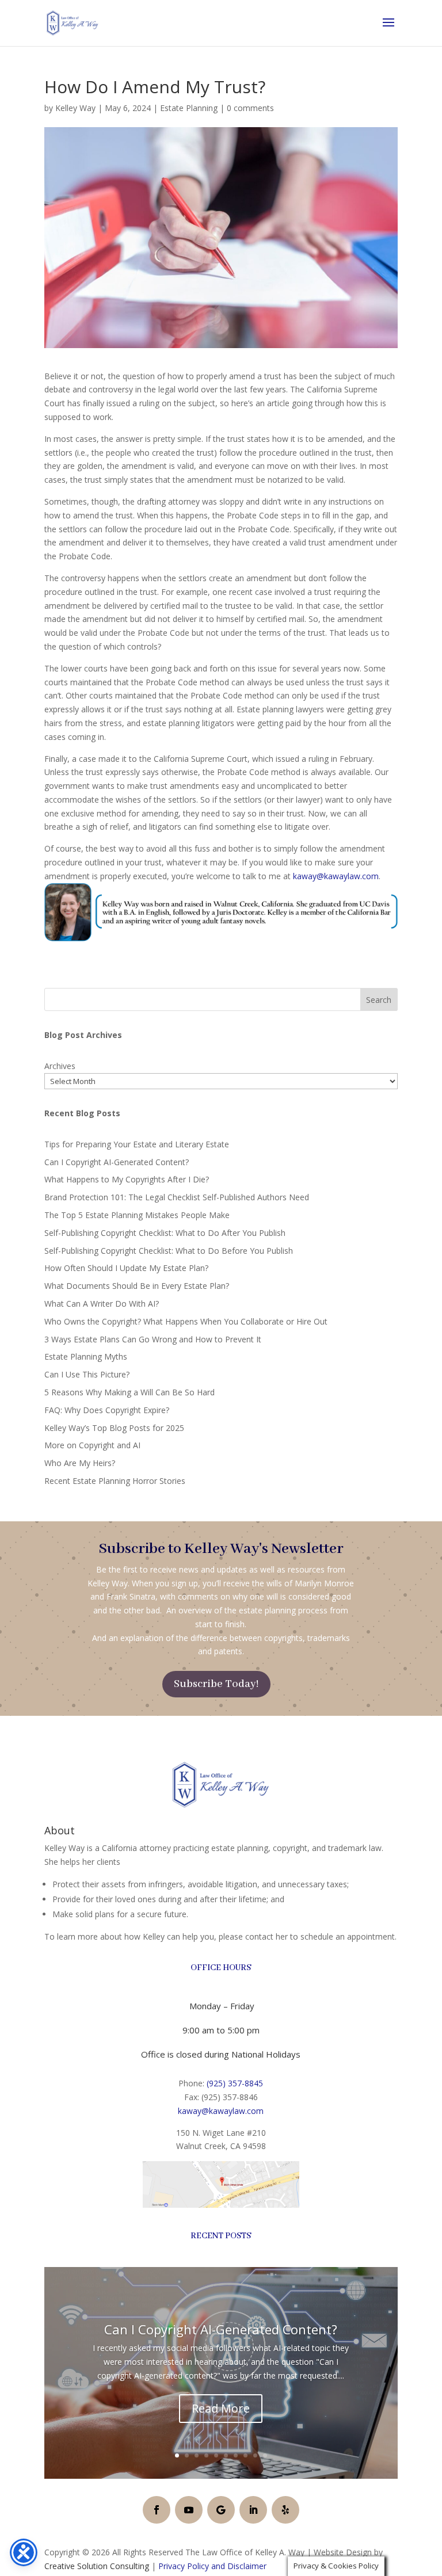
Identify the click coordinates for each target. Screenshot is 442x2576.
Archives (60, 1066)
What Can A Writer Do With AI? (102, 1304)
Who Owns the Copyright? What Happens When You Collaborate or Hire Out (186, 1321)
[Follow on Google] (221, 2510)
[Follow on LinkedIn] (253, 2510)
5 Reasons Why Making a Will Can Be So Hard (129, 1392)
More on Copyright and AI (92, 1445)
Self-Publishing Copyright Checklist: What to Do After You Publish (165, 1233)
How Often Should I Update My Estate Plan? (126, 1268)
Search (379, 1000)
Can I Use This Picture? (87, 1374)
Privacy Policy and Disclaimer (212, 2566)
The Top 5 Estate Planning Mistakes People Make (137, 1215)
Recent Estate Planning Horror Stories (115, 1481)
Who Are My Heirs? (80, 1463)
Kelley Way (75, 108)
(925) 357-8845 (235, 2083)
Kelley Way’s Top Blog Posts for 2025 (114, 1428)
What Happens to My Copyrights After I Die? (127, 1179)
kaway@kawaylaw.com (336, 876)
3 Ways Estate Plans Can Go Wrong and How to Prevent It (153, 1339)
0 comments (250, 108)
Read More (221, 2408)
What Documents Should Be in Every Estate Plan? (137, 1286)
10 (265, 2455)
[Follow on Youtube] (189, 2510)
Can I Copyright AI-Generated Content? (117, 1162)
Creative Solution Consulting (97, 2566)
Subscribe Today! (216, 1684)
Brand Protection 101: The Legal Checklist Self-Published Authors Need (177, 1197)
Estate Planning (189, 108)
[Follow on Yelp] (285, 2510)
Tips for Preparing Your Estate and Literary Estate (137, 1144)
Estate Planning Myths (86, 1356)
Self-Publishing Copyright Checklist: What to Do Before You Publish (169, 1251)
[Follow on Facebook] (157, 2510)
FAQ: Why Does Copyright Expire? (107, 1410)
